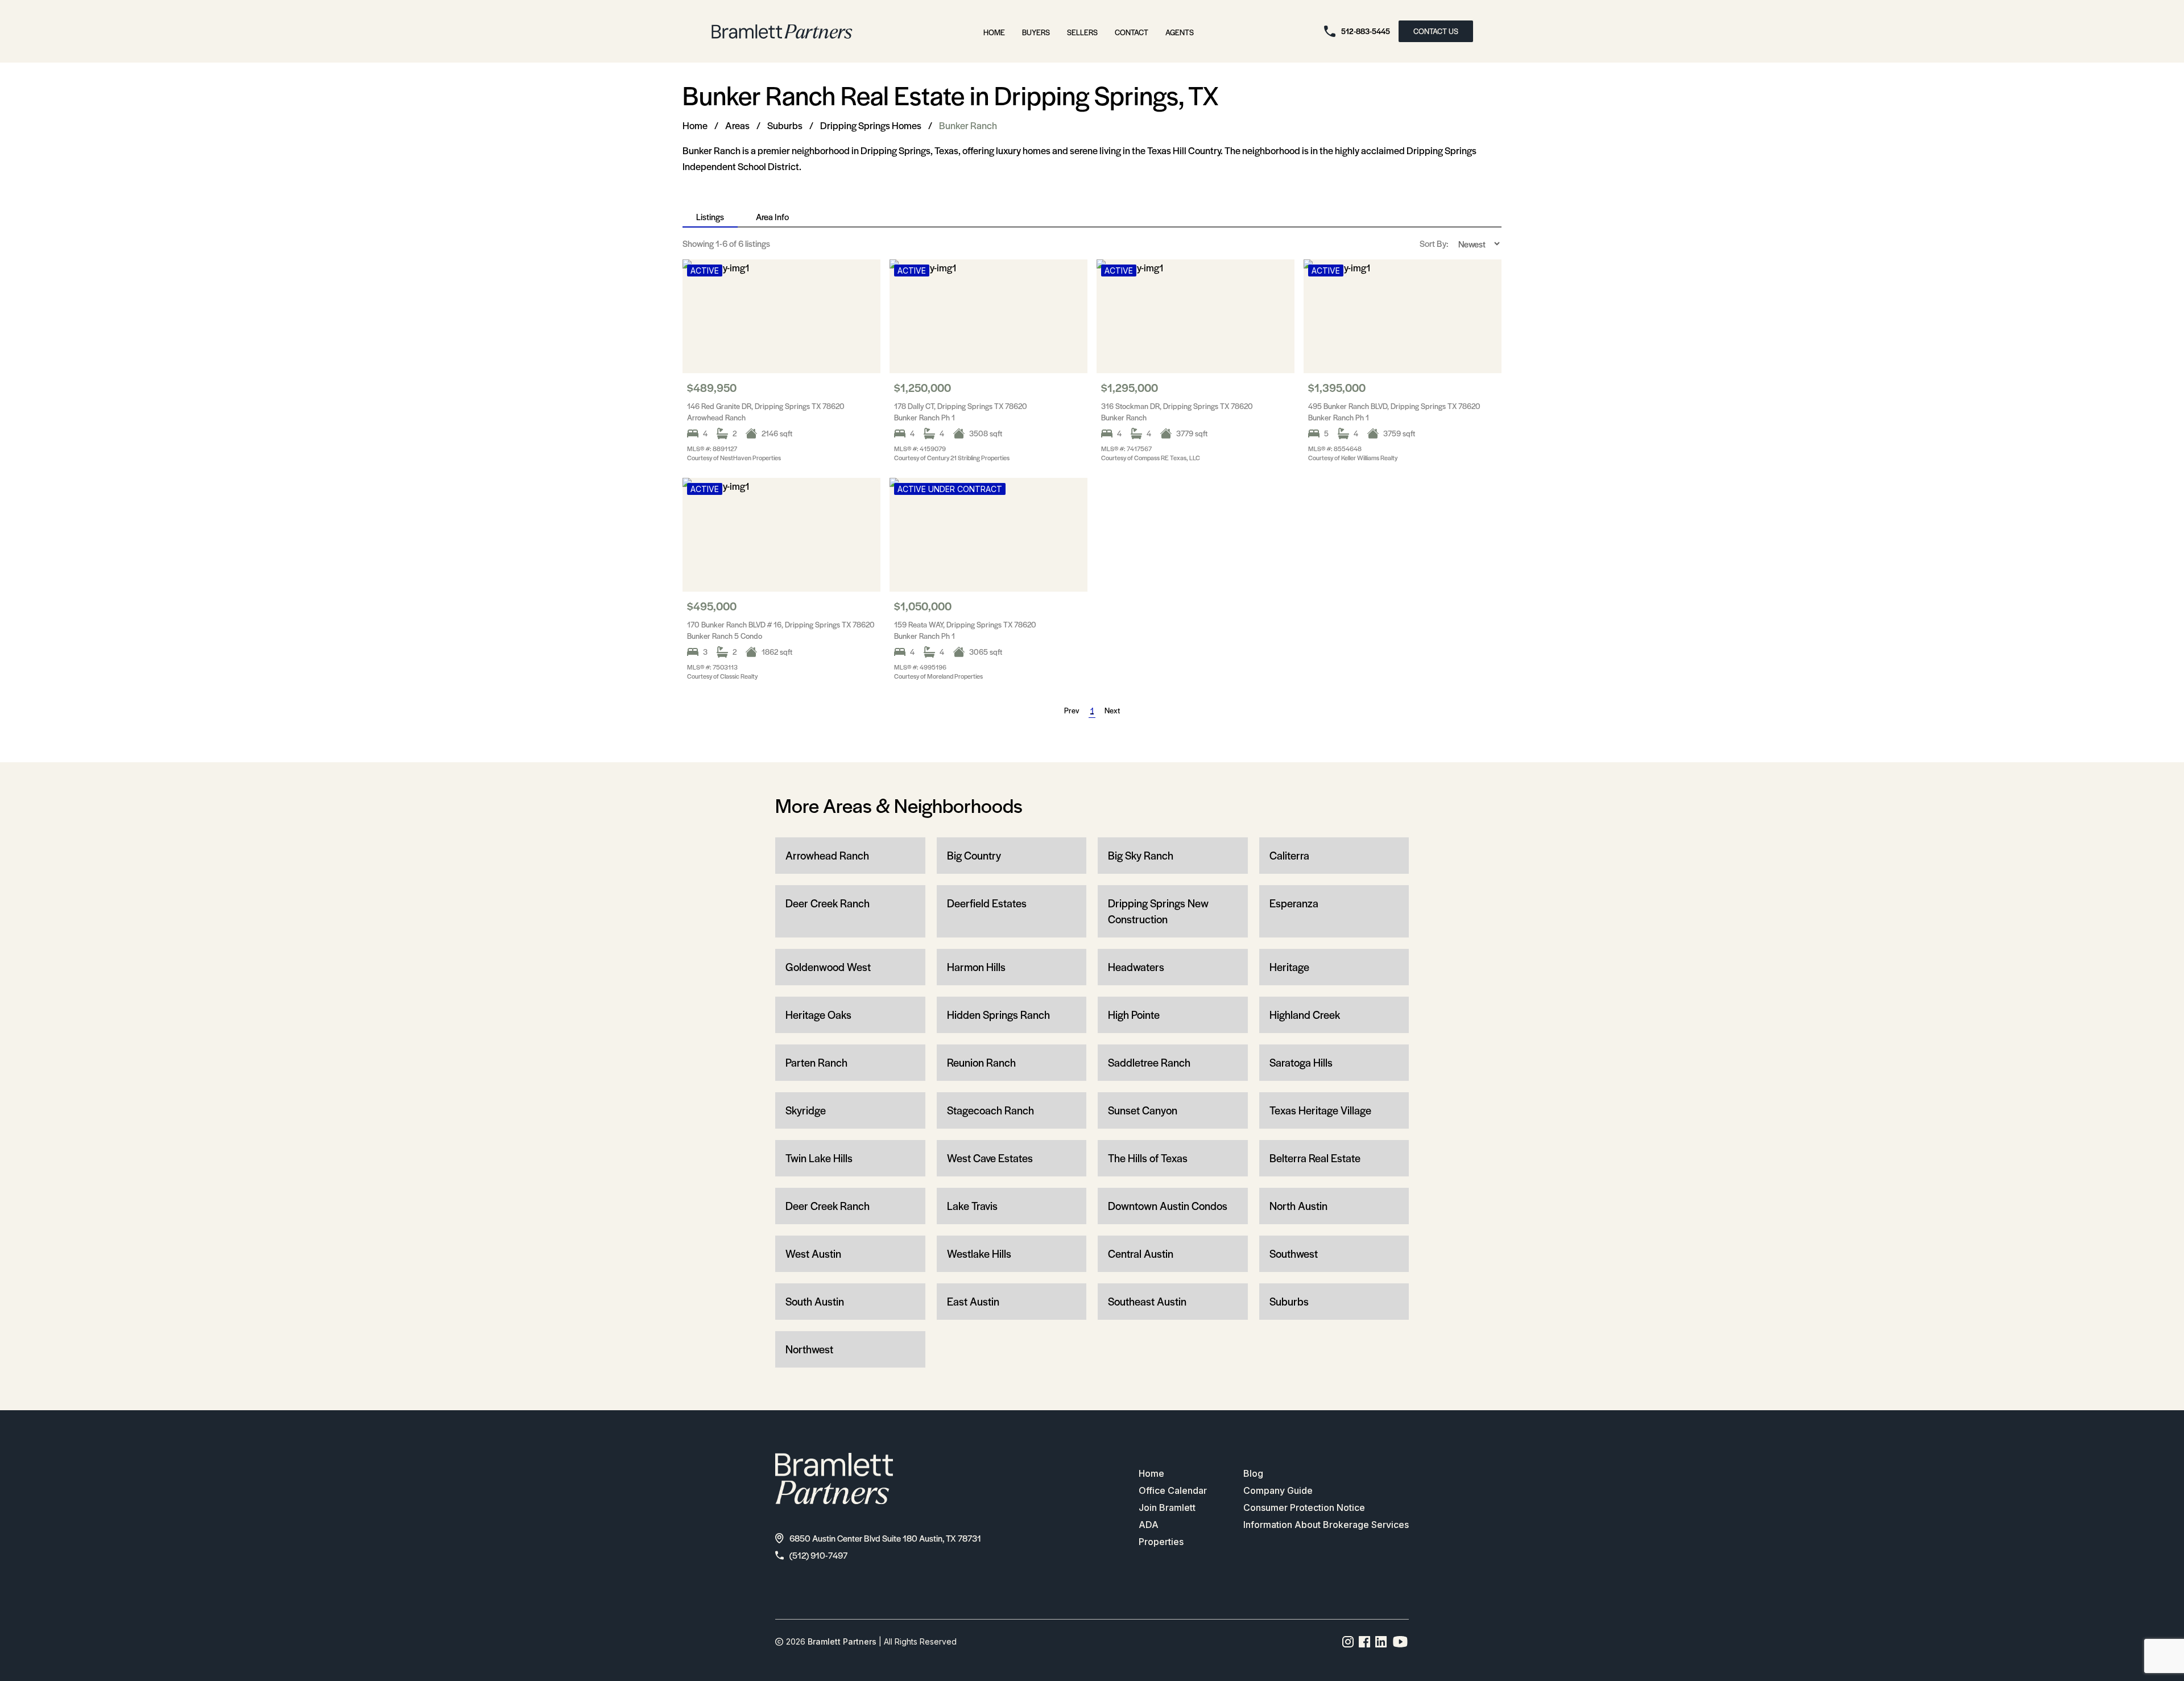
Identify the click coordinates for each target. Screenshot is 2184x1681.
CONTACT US (1436, 31)
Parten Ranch (816, 1062)
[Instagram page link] (1348, 1642)
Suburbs (785, 125)
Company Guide (1278, 1490)
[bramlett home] (782, 32)
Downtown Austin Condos (1168, 1206)
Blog (1253, 1473)
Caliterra (1289, 855)
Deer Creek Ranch (828, 903)
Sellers (1082, 32)
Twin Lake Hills (819, 1158)
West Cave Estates (990, 1158)
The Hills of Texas (1148, 1158)
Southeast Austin (1147, 1301)
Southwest (1294, 1253)
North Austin (1298, 1206)
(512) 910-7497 (818, 1555)
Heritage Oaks (818, 1015)
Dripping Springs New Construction (1158, 911)
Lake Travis (972, 1206)
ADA (1149, 1525)
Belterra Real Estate (1315, 1158)
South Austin (815, 1301)
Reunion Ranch (981, 1062)
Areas (737, 125)
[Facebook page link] (1365, 1642)
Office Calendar (1173, 1490)
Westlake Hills (979, 1253)
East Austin (973, 1301)
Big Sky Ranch (1141, 855)
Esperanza (1294, 903)
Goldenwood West (828, 967)
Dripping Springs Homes (871, 125)
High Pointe (1134, 1015)
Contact (1132, 32)
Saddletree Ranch (1149, 1062)
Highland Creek (1305, 1015)
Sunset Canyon (1143, 1110)
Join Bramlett (1167, 1507)
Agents (1180, 32)
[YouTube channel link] (1400, 1642)
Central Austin (1141, 1253)
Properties (1161, 1542)
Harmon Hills (976, 967)
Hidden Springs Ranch (998, 1015)
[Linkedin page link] (1381, 1642)
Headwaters (1136, 967)
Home (994, 32)
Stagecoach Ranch (990, 1110)
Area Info (772, 216)
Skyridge (806, 1110)
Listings (710, 216)
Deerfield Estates (987, 903)
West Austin (813, 1253)
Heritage (1289, 967)
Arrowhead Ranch (827, 855)
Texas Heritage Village (1320, 1110)
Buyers (1036, 32)
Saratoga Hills (1301, 1062)
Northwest (809, 1349)
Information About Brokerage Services (1326, 1525)
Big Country (974, 855)
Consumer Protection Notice (1304, 1507)
